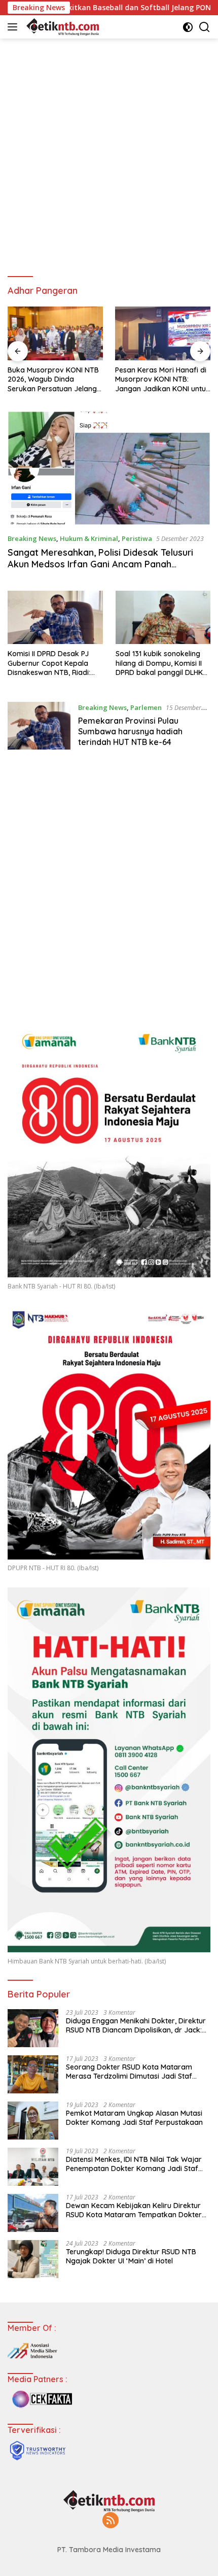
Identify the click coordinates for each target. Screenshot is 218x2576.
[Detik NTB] (61, 27)
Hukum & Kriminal (89, 538)
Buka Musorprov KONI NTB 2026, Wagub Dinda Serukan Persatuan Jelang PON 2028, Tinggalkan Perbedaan (53, 379)
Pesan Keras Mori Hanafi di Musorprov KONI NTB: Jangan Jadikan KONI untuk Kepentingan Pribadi (162, 379)
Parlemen (146, 707)
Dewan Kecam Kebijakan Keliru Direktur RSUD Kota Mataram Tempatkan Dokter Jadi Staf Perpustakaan (134, 2210)
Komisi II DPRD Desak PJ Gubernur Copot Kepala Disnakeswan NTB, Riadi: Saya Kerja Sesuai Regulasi (53, 663)
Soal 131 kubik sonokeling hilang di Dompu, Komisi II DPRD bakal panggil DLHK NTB (159, 663)
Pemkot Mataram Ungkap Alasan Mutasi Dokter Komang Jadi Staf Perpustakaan (134, 2118)
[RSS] (111, 2521)
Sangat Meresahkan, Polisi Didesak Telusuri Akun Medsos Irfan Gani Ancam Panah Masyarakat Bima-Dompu (100, 564)
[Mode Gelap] (188, 27)
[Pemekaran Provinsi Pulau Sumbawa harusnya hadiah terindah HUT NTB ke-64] (39, 727)
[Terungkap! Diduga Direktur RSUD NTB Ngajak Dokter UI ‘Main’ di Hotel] (33, 2259)
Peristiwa (137, 538)
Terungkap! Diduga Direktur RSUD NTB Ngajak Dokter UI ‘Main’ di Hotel (131, 2256)
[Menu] (14, 27)
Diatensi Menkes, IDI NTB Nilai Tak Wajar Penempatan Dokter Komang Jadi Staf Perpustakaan (134, 2164)
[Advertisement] (109, 153)
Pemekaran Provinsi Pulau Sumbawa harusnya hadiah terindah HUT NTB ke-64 (130, 731)
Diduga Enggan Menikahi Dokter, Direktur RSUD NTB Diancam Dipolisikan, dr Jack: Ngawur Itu (136, 2025)
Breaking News (32, 538)
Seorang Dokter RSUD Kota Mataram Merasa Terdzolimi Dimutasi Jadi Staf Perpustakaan (129, 2072)
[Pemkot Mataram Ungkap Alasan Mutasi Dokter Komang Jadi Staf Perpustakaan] (33, 2121)
